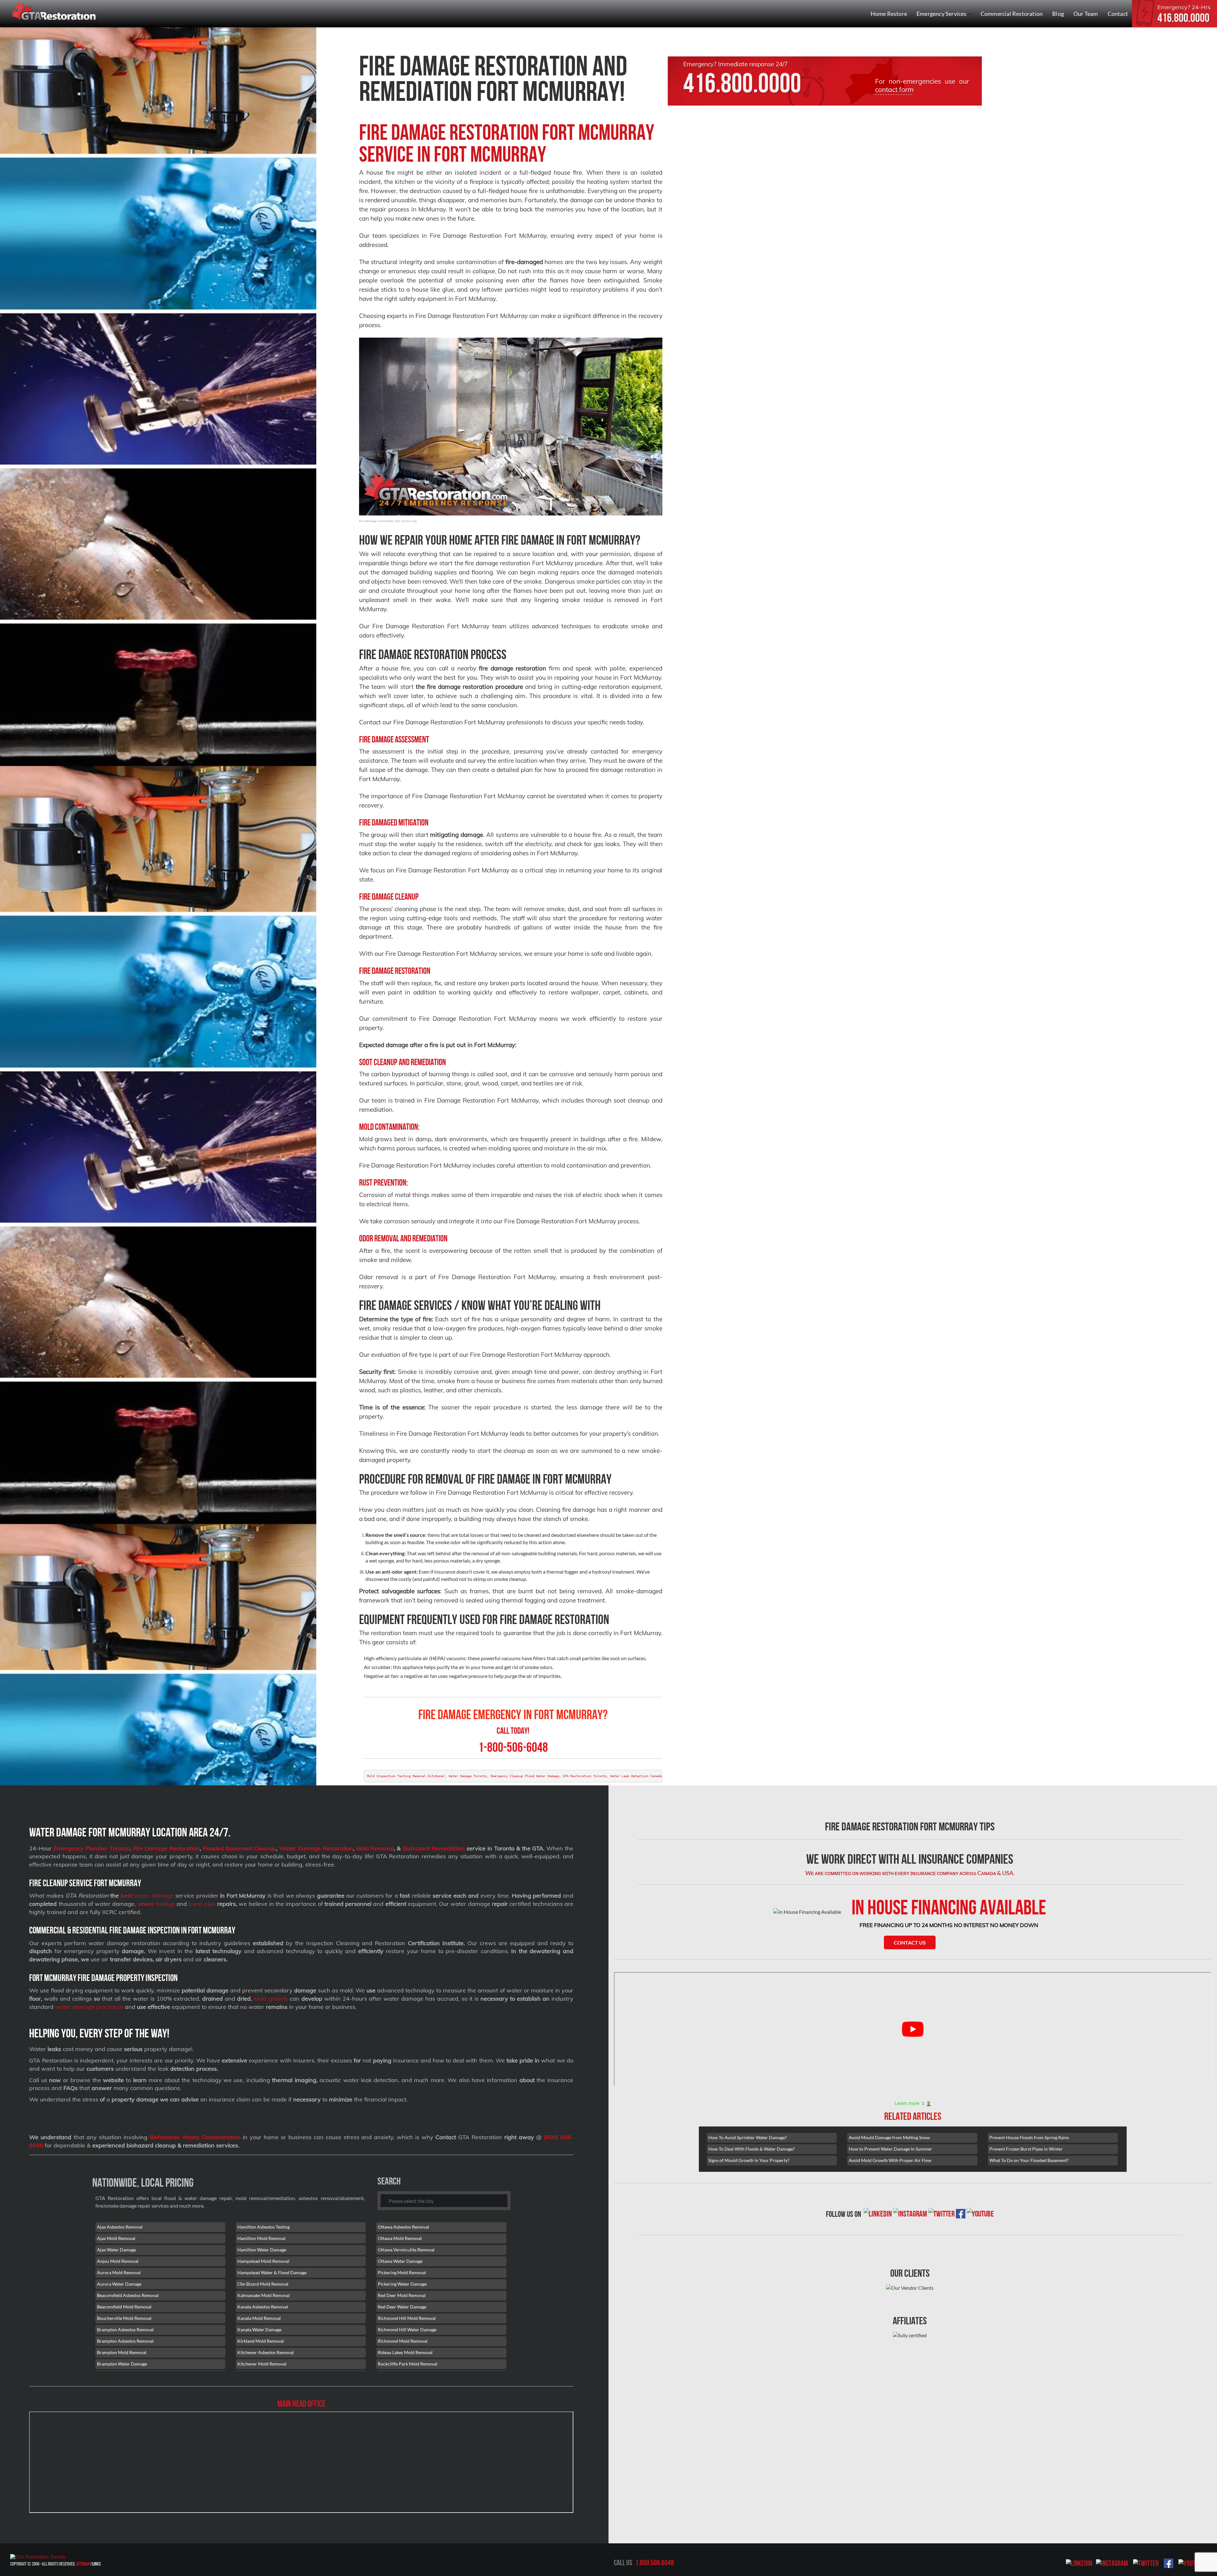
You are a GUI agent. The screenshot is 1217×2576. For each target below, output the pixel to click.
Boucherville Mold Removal (124, 2318)
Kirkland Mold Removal (261, 2341)
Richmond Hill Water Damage (407, 2330)
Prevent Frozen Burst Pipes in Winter (1026, 2149)
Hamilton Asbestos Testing (264, 2227)
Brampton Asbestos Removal (125, 2330)
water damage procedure (89, 2007)
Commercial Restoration (1012, 14)
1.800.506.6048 (655, 2563)
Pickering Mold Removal (402, 2272)
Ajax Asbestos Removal (120, 2227)
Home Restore (889, 14)
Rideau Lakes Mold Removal (405, 2352)
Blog (1058, 14)
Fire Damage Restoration (167, 1848)
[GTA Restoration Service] (54, 12)
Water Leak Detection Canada (636, 1776)
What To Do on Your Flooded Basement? (1029, 2160)
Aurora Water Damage (119, 2284)
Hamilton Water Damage (262, 2250)
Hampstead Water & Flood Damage (272, 2272)
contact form (894, 89)
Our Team (1086, 14)
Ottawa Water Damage (400, 2261)
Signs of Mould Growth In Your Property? (749, 2160)
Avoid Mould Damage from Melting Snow (889, 2137)
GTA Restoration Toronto (585, 1776)
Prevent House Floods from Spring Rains (1029, 2137)
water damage (153, 1896)
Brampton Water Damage (122, 2364)
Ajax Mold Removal (116, 2238)
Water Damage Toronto (468, 1776)
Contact (1118, 14)
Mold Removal (375, 1848)
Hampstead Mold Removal (263, 2261)
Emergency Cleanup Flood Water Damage (525, 1776)
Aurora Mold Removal (119, 2272)
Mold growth (271, 1999)
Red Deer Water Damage (402, 2307)
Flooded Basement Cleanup (240, 1848)
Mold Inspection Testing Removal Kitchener (406, 1776)
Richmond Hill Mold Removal (407, 2318)
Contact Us (910, 1942)
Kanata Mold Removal (259, 2318)
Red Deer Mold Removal (402, 2295)
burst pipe (202, 1904)
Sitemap (83, 2564)
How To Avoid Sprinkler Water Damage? (748, 2137)
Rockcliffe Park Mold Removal (408, 2364)
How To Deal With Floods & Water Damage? (752, 2149)
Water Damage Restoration (316, 1848)
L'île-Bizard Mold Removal (263, 2284)
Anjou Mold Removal (118, 2261)
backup (156, 1904)
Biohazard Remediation (434, 1848)
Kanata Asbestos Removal (263, 2307)
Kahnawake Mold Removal (264, 2295)
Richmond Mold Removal (403, 2341)
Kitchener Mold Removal (262, 2364)
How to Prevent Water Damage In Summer (890, 2149)
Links (96, 2564)
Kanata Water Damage (259, 2330)
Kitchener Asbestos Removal (266, 2352)
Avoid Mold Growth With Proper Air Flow (890, 2160)
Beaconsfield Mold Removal (124, 2307)
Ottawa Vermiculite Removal (406, 2250)
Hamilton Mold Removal (261, 2238)
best (126, 1896)
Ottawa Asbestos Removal (403, 2227)
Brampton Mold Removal (122, 2352)
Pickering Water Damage (402, 2284)
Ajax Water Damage (116, 2250)
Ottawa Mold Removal (400, 2238)
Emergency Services (942, 14)
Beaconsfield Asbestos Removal (128, 2295)
